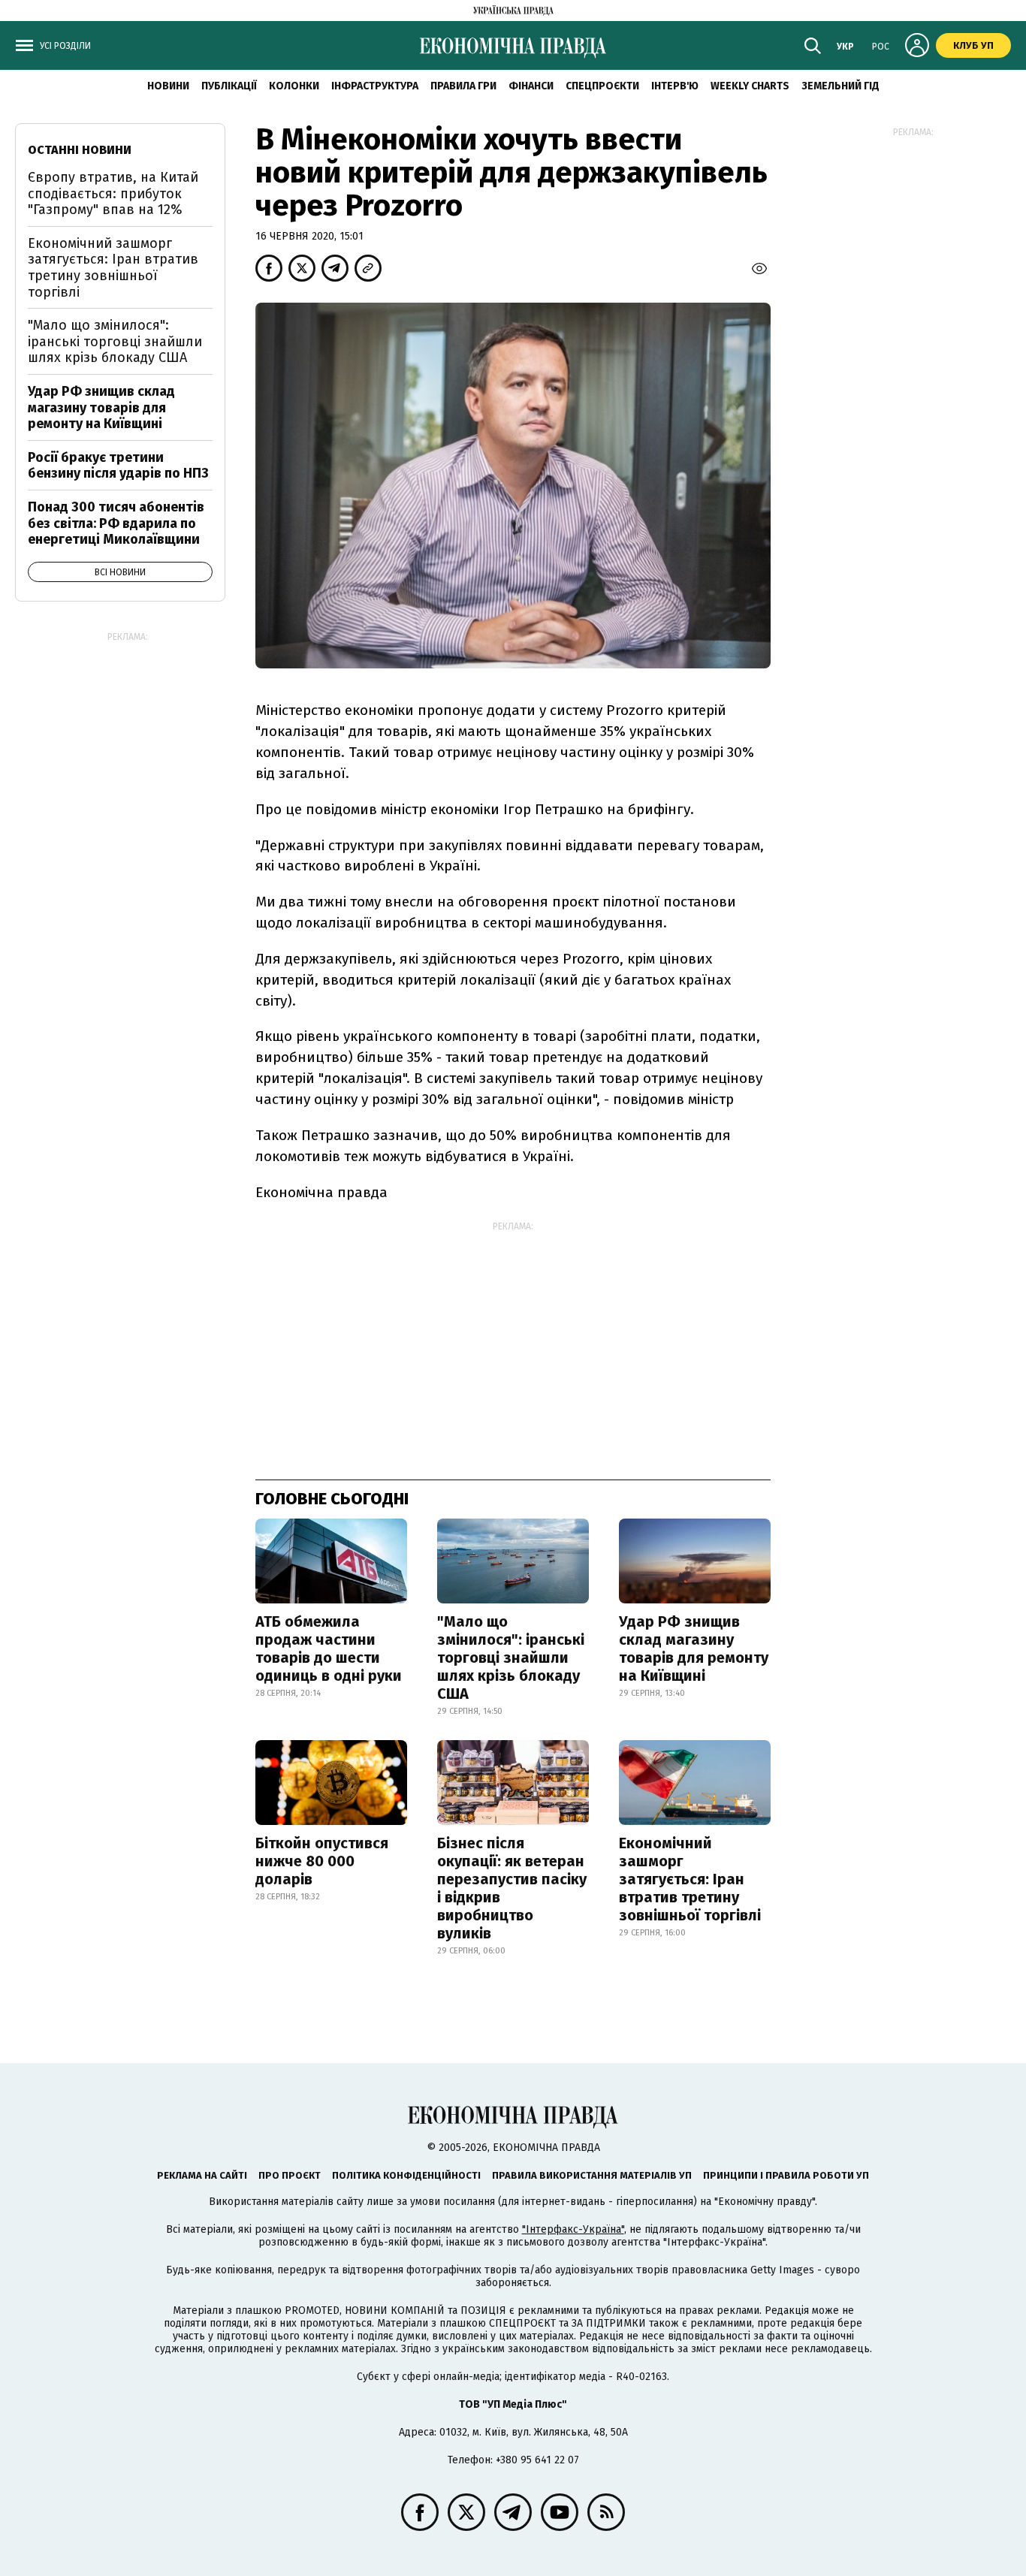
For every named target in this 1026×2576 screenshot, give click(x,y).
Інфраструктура (375, 86)
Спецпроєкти (602, 86)
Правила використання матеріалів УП (592, 2175)
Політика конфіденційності (406, 2175)
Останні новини (80, 150)
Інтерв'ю (675, 86)
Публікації (229, 86)
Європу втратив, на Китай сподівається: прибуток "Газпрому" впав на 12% (113, 193)
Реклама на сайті (202, 2175)
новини (168, 86)
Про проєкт (290, 2175)
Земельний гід (840, 86)
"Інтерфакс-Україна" (573, 2229)
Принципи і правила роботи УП (786, 2175)
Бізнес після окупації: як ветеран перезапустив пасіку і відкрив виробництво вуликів (512, 1888)
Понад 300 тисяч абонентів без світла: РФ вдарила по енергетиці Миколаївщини (116, 523)
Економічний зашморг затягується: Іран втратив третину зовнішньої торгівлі (690, 1879)
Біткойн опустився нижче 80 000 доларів (322, 1861)
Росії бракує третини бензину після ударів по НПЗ (118, 466)
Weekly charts (750, 86)
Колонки (294, 86)
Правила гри (463, 86)
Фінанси (531, 86)
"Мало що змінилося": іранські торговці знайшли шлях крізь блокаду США (511, 1658)
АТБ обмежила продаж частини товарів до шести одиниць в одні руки (329, 1648)
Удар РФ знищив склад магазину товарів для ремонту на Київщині (694, 1648)
